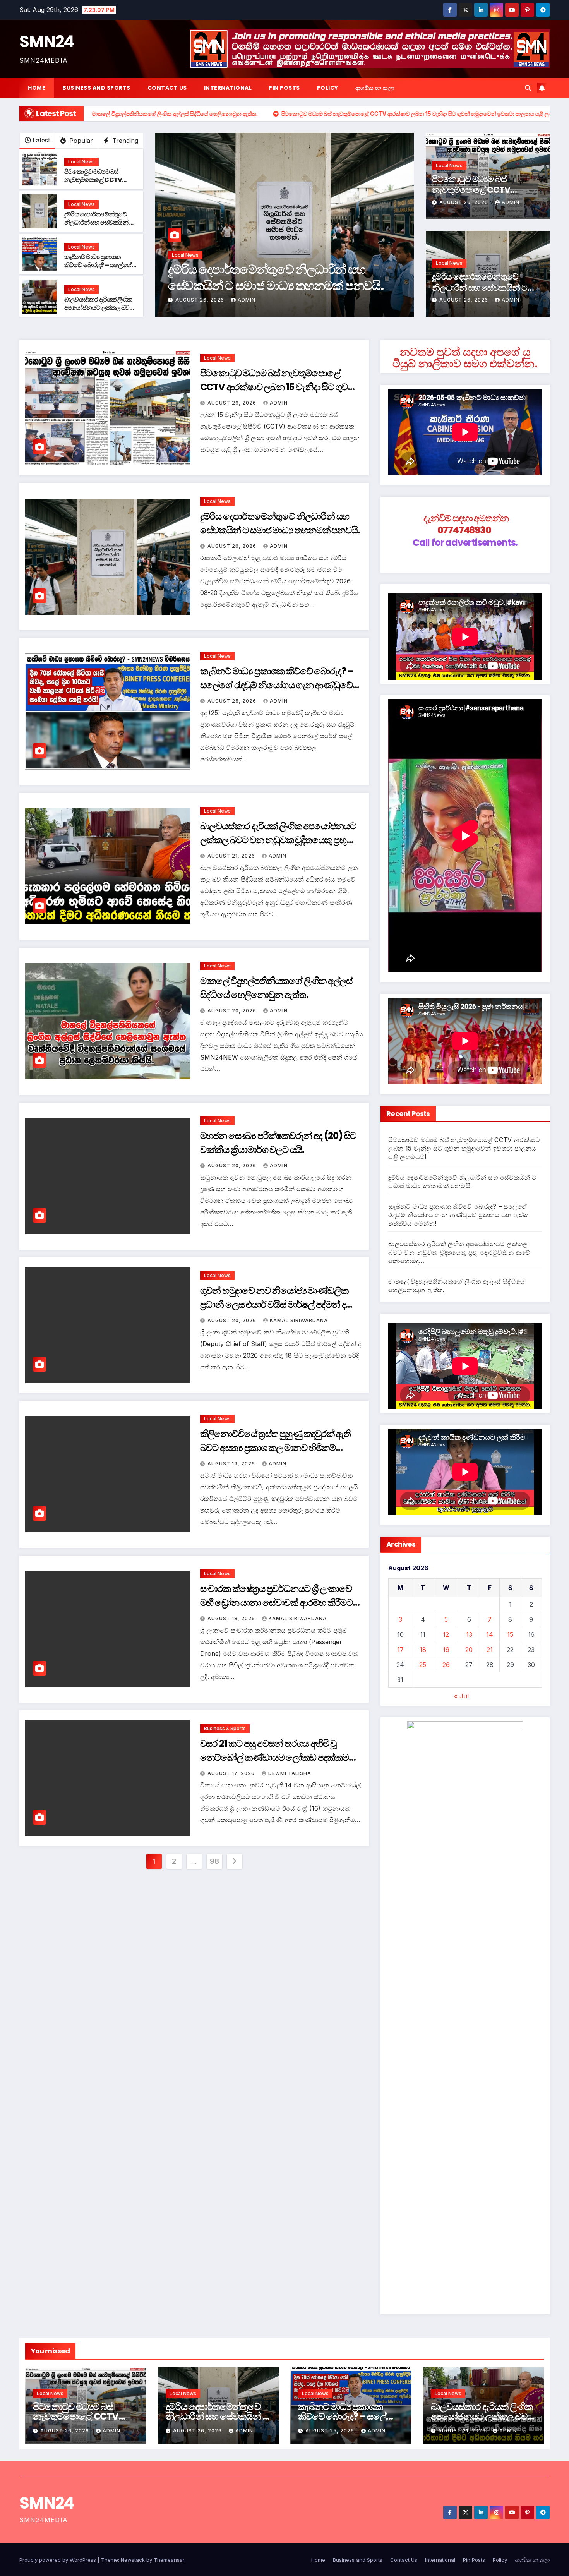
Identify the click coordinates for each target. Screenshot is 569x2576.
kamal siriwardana (299, 1320)
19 (446, 1650)
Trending (124, 141)
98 (214, 1861)
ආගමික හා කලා (375, 88)
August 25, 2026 (201, 300)
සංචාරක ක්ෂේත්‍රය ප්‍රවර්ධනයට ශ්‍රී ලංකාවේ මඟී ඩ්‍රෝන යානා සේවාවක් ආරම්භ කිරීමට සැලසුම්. (276, 1603)
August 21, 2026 (232, 856)
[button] (528, 88)
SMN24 (47, 42)
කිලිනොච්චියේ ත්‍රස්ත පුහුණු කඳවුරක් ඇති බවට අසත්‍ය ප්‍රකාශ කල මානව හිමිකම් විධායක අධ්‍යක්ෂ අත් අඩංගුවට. (275, 1448)
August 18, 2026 (232, 1618)
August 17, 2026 (232, 1773)
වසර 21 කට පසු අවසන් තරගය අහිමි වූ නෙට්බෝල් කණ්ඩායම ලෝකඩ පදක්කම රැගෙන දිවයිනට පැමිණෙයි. (274, 1757)
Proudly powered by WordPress (58, 2560)
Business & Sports (225, 1728)
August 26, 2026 (464, 202)
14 (490, 1634)
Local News (81, 162)
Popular (80, 141)
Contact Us (167, 88)
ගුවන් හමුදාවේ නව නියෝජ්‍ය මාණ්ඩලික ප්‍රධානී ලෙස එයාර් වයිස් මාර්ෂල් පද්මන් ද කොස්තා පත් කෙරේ (274, 1304)
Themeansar (169, 2560)
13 (469, 1634)
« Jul (461, 1696)
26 (446, 1665)
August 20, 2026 (233, 1011)
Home (37, 88)
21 (490, 1650)
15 (510, 1634)
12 (446, 1634)
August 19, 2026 (232, 1464)
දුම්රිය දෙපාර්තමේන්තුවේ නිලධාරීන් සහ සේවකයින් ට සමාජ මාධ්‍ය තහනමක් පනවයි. (99, 226)
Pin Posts (284, 88)
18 (423, 1650)
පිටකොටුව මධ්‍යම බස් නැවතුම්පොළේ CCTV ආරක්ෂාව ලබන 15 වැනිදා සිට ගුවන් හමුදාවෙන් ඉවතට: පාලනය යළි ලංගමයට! (278, 387)
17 (400, 1650)
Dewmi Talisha (290, 1773)
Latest (41, 140)
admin (247, 300)
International (228, 88)
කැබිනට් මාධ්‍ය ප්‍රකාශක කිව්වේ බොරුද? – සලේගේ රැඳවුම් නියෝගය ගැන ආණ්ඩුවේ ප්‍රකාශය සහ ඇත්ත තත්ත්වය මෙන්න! (272, 285)
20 (469, 1650)
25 (423, 1665)
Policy (328, 88)
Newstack (133, 2560)
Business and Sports (96, 88)
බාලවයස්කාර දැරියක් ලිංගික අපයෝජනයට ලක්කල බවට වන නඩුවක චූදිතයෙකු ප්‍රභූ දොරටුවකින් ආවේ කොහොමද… (278, 840)
